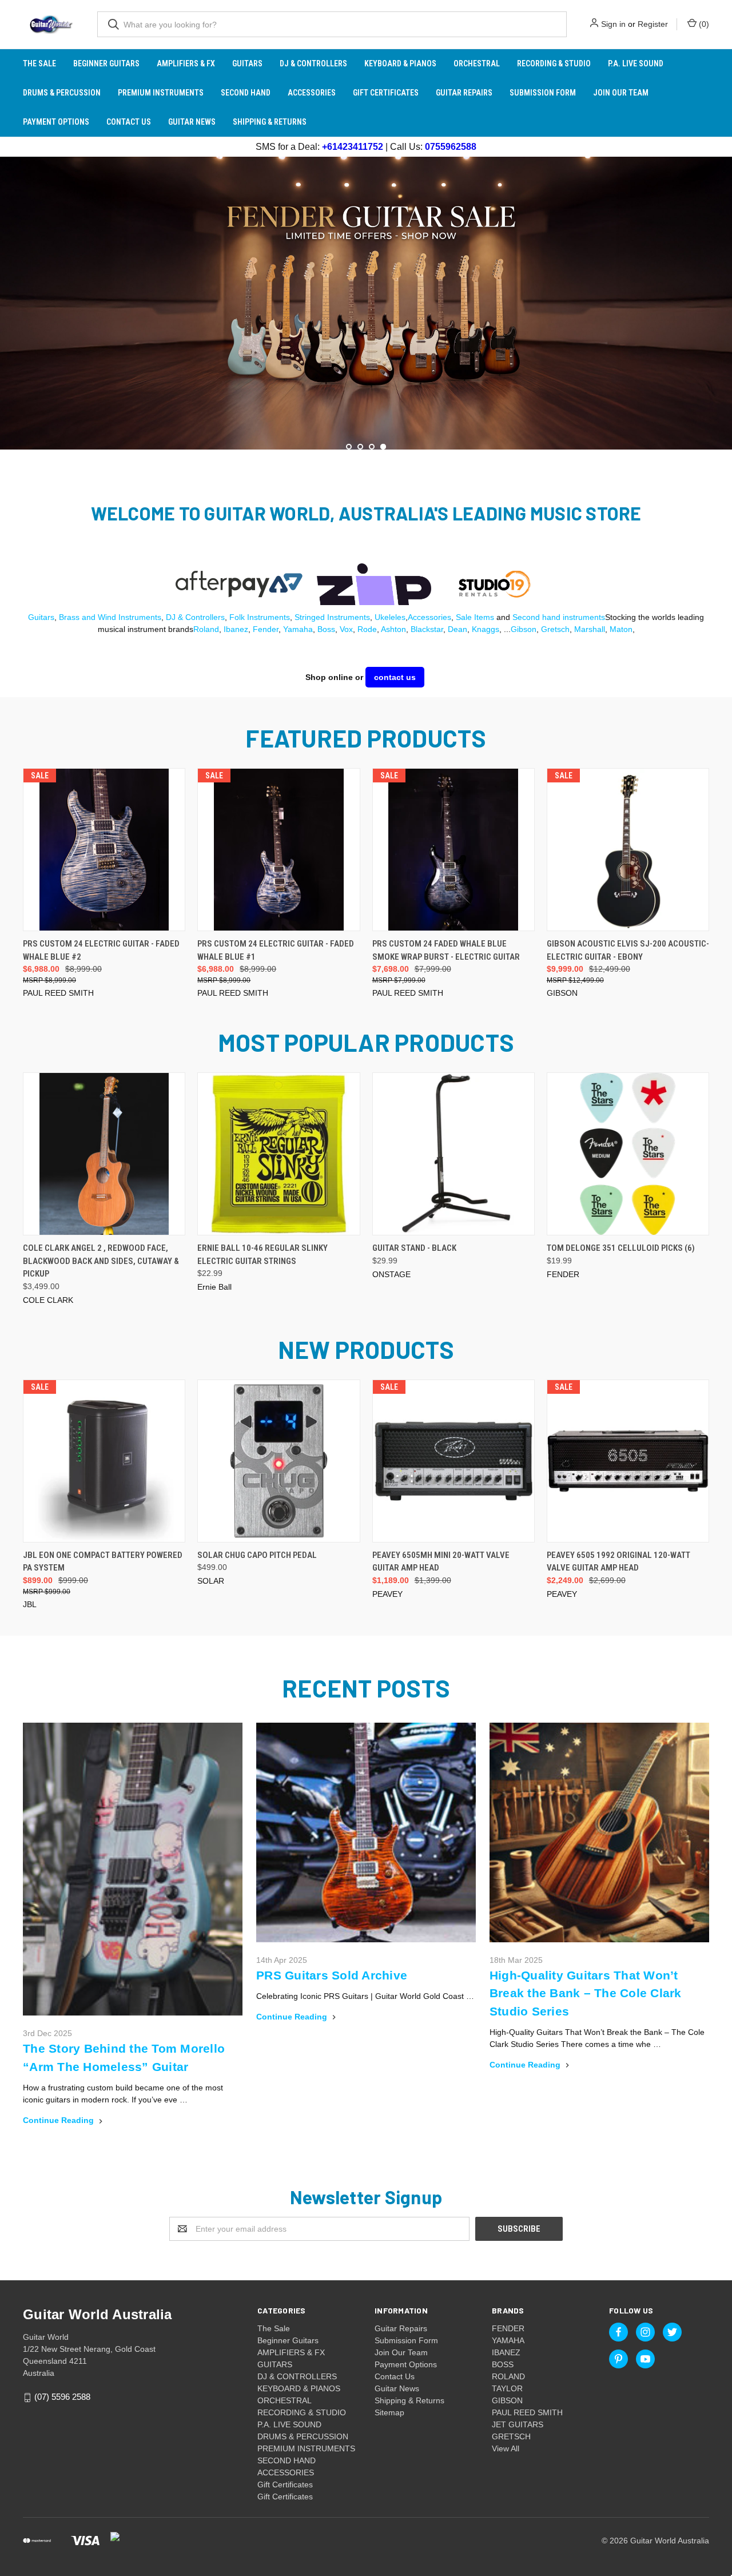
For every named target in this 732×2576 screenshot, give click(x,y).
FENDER (508, 2328)
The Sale (39, 63)
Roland (206, 629)
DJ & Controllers (195, 617)
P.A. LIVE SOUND (636, 63)
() (703, 24)
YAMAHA (508, 2340)
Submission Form (543, 93)
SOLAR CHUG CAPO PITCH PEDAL (257, 1555)
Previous (10, 301)
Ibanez (236, 629)
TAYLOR (507, 2388)
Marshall (590, 629)
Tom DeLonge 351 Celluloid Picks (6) (621, 1248)
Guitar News (192, 122)
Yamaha (298, 629)
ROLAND (508, 2376)
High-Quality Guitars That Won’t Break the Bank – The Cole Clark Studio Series (586, 1993)
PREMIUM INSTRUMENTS (161, 93)
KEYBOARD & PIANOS (400, 63)
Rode (367, 629)
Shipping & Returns (270, 122)
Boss (326, 629)
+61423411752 (353, 147)
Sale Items (475, 617)
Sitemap (389, 2412)
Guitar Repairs (464, 93)
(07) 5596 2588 (62, 2397)
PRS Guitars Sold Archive (332, 1975)
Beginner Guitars (106, 63)
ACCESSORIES (312, 93)
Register (653, 24)
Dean (457, 629)
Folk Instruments (260, 617)
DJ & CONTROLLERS (313, 63)
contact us (395, 677)
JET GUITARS (518, 2424)
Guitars (41, 617)
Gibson (524, 629)
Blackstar (427, 629)
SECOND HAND (246, 93)
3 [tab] (372, 447)
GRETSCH (511, 2436)
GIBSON (507, 2400)
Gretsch (555, 629)
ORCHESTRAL (477, 63)
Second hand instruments (559, 617)
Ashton (393, 629)
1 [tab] (349, 447)
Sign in (613, 24)
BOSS (503, 2364)
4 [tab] (383, 447)
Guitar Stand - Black (414, 1248)
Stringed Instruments (332, 617)
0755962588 (451, 147)
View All (506, 2448)
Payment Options (56, 122)
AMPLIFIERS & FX (186, 63)
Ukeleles (390, 617)
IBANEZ (506, 2352)
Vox (346, 629)
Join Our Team (621, 93)
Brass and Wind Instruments (110, 617)
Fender (266, 629)
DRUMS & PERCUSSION (62, 93)
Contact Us (129, 122)
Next (722, 301)
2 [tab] (360, 447)
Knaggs (486, 629)
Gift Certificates (386, 93)
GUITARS (247, 63)
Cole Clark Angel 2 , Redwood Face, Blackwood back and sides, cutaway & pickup (101, 1261)
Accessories (429, 617)
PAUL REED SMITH (527, 2412)
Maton (621, 629)
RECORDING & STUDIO (554, 63)
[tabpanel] (366, 303)
